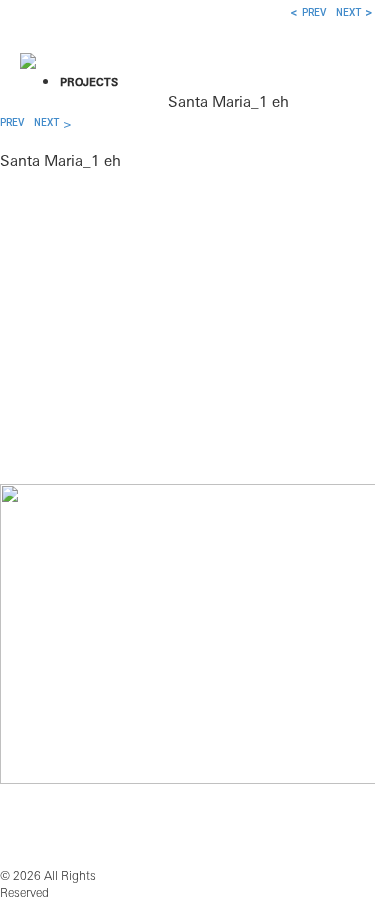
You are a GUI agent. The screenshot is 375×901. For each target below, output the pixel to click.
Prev (12, 122)
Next (46, 122)
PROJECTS (89, 82)
